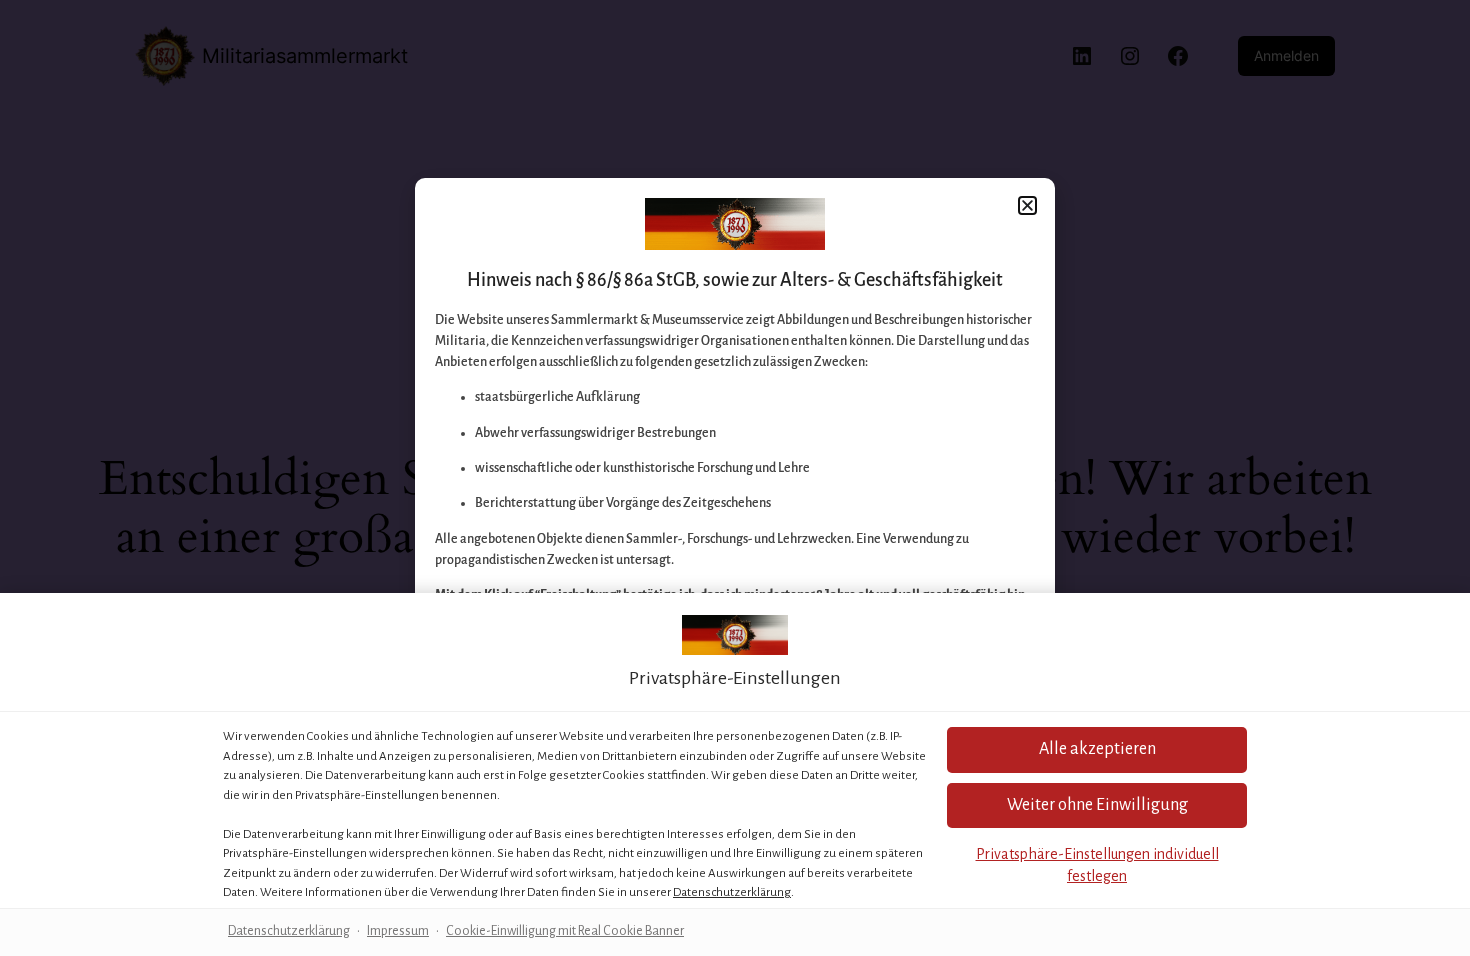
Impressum (398, 931)
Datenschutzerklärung (732, 892)
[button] (1097, 749)
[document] (735, 478)
